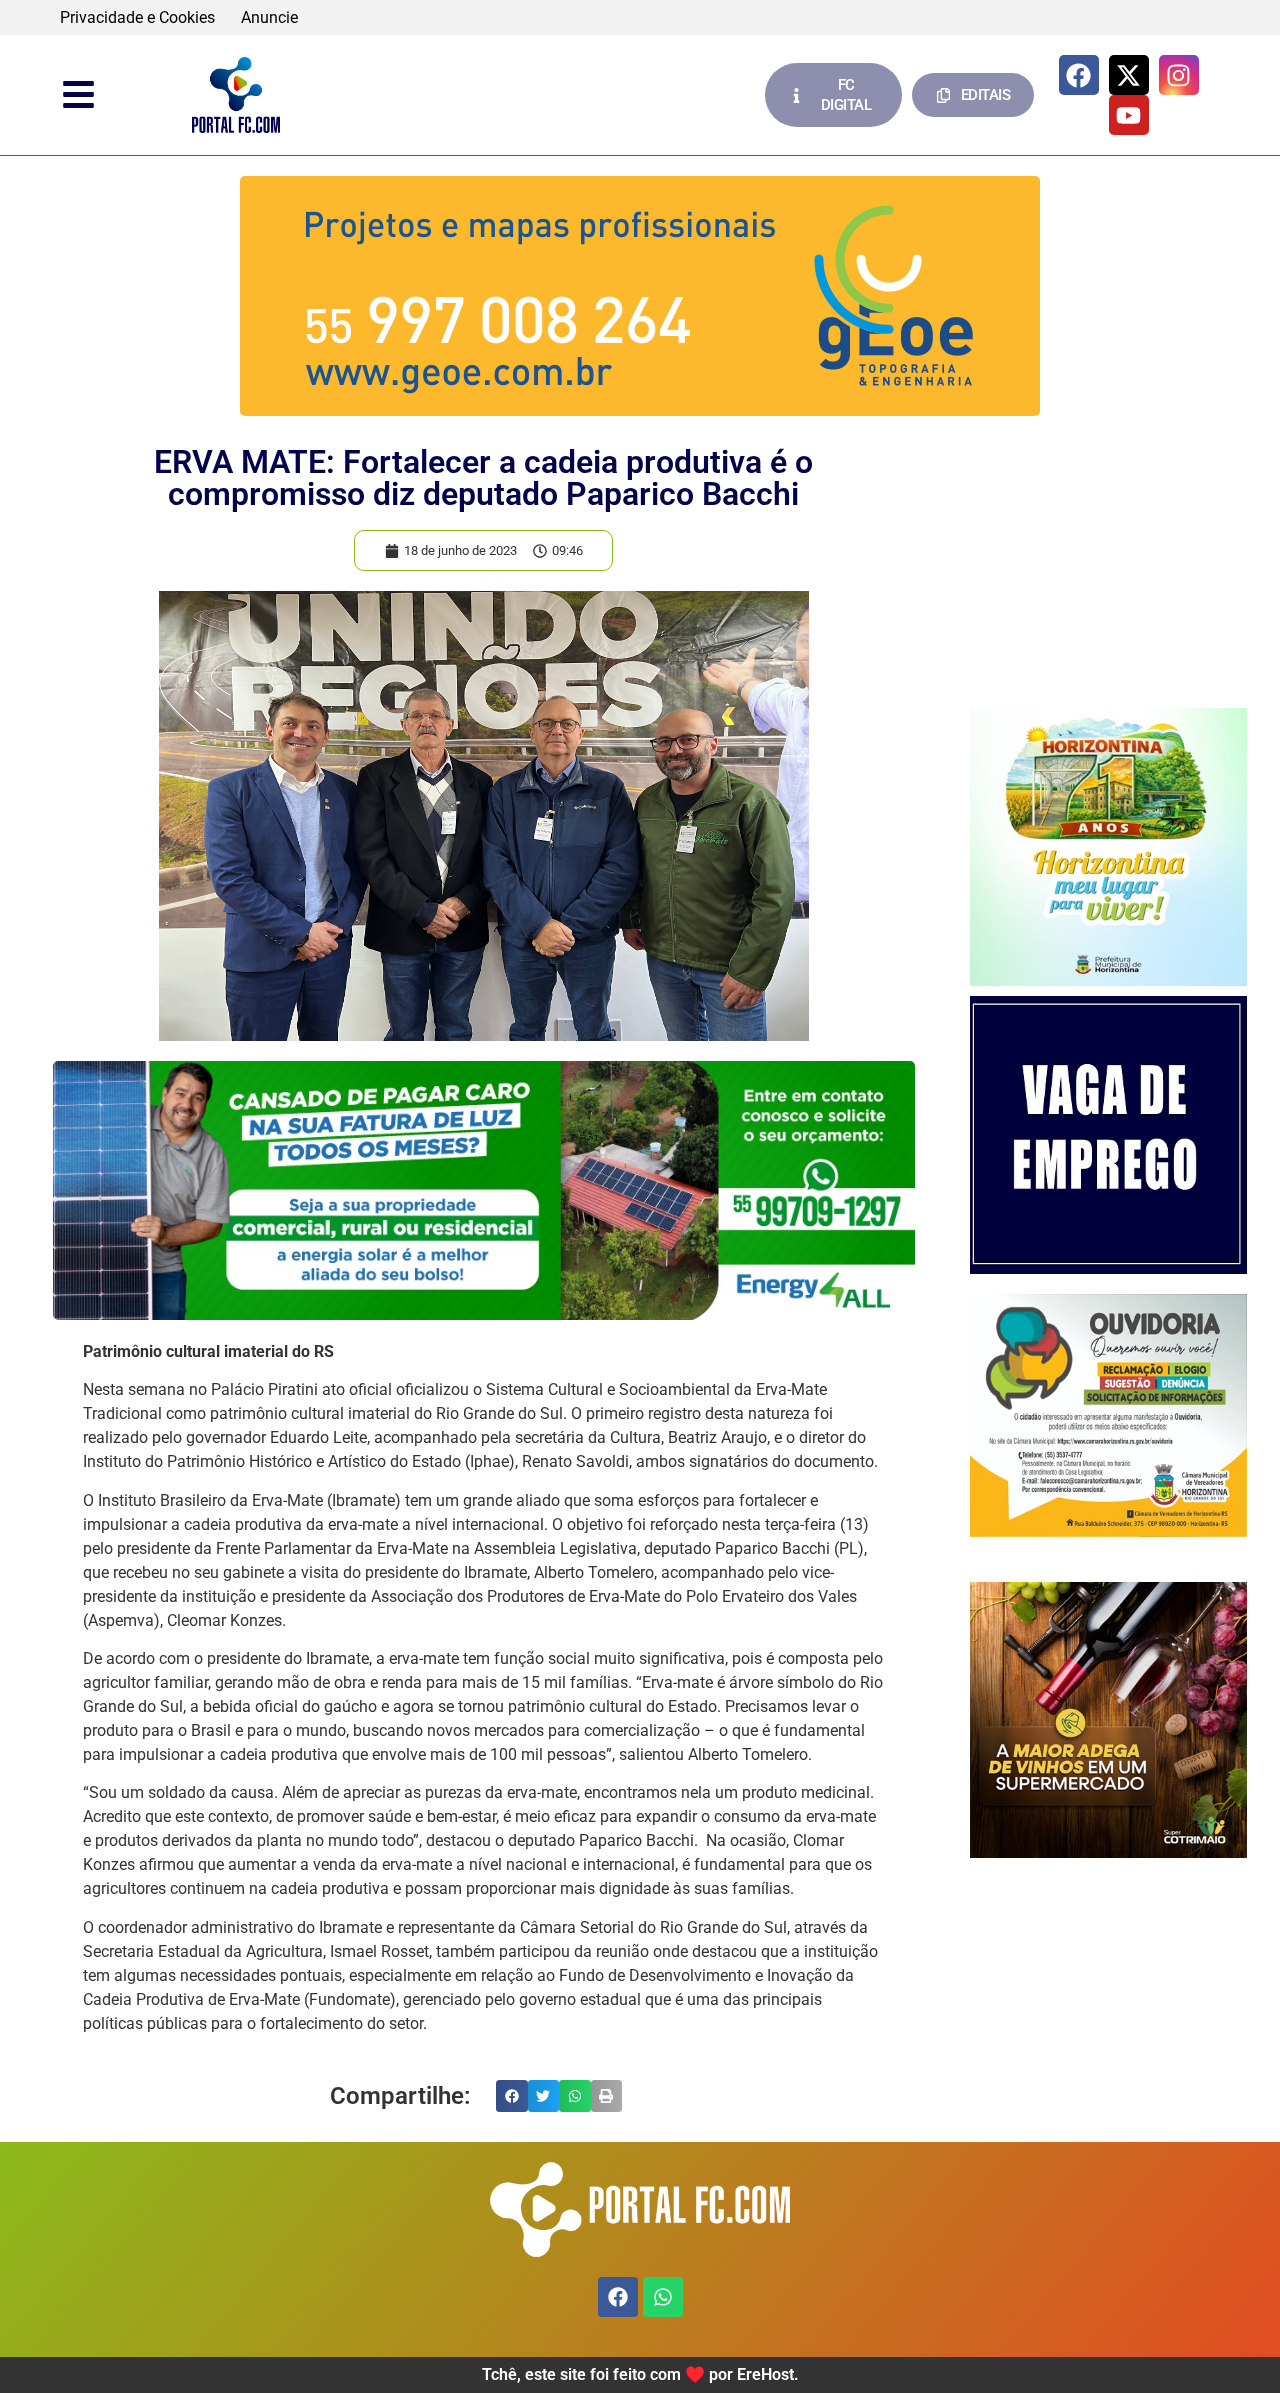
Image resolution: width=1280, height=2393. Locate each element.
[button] (512, 2096)
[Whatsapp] (663, 2297)
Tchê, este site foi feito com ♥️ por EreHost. (640, 2374)
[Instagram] (1179, 75)
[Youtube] (1129, 115)
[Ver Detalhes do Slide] (640, 296)
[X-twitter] (1129, 75)
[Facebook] (1079, 75)
